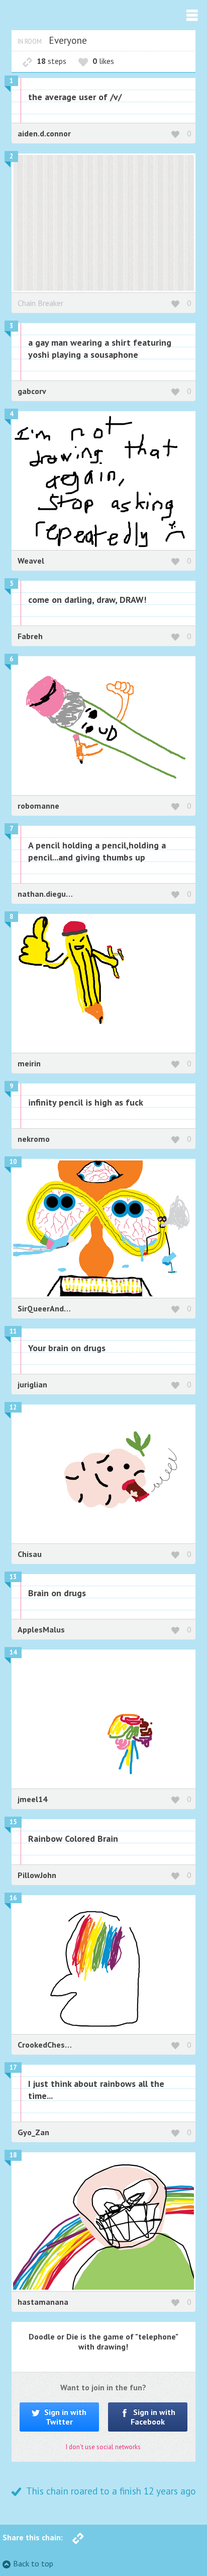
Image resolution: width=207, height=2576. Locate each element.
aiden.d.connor (44, 133)
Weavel (31, 561)
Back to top (33, 2563)
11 (13, 1331)
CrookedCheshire (48, 2045)
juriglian (32, 1384)
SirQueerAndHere (49, 1308)
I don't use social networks (103, 2447)
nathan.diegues (46, 894)
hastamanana (43, 2302)
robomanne (38, 806)
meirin (29, 1063)
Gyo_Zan (33, 2132)
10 (13, 1162)
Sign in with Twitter (64, 2417)
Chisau (30, 1554)
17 (13, 2067)
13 (13, 1577)
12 (13, 1407)
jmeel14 (32, 1799)
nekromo (34, 1139)
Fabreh (30, 636)
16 (13, 1898)
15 (13, 1822)
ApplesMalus (41, 1629)
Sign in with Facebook (153, 2417)
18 (13, 2155)
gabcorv (32, 391)
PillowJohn (37, 1875)
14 (13, 1652)
